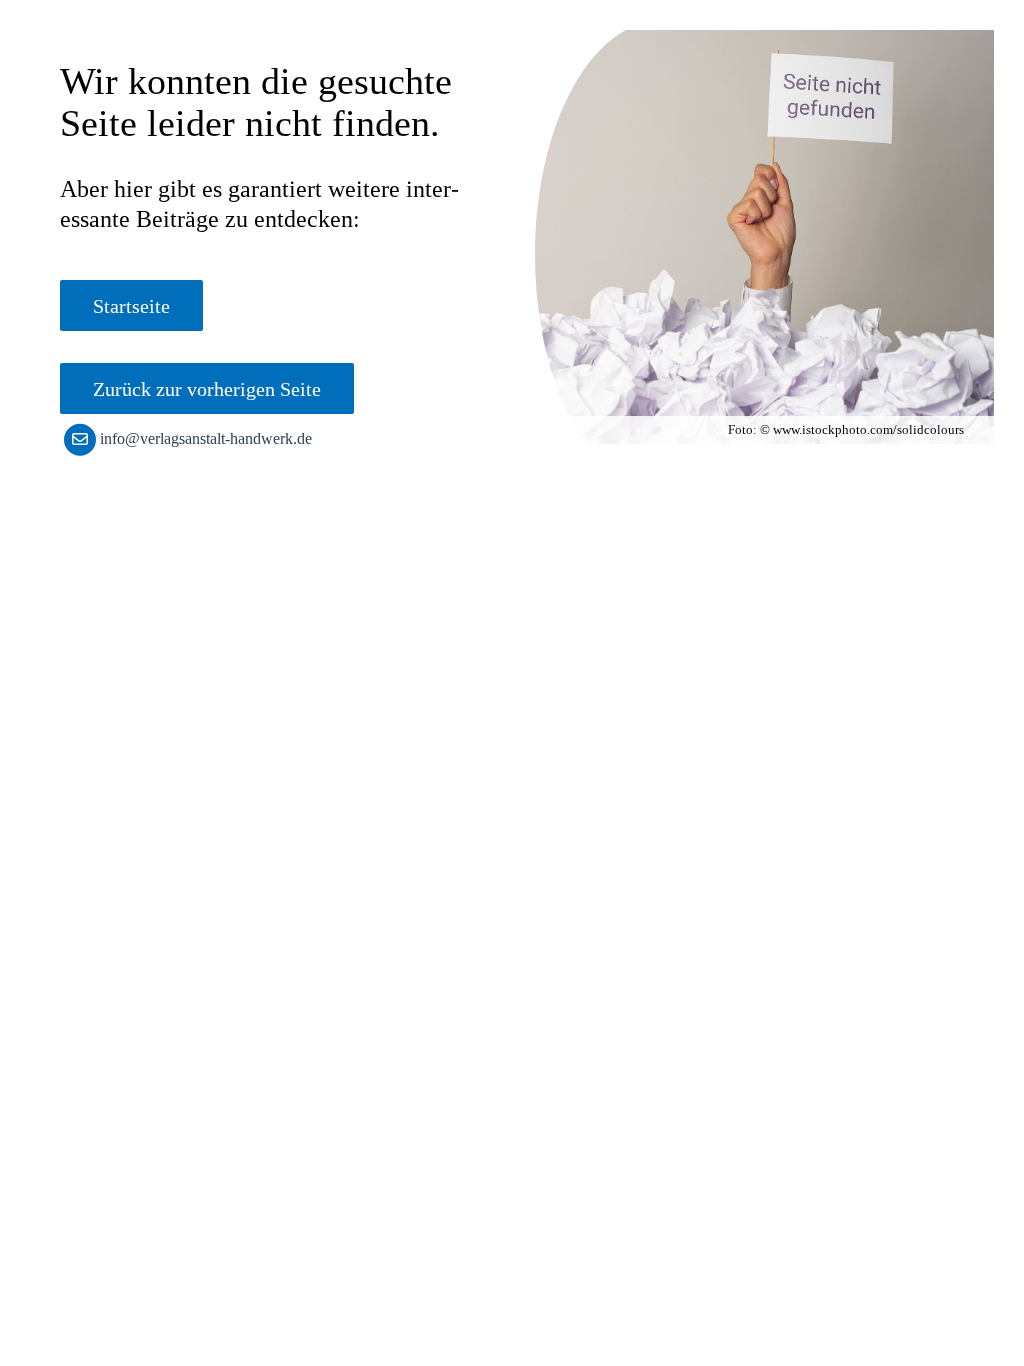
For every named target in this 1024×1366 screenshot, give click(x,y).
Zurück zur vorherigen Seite (207, 389)
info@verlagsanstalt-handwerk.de (206, 438)
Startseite (131, 306)
